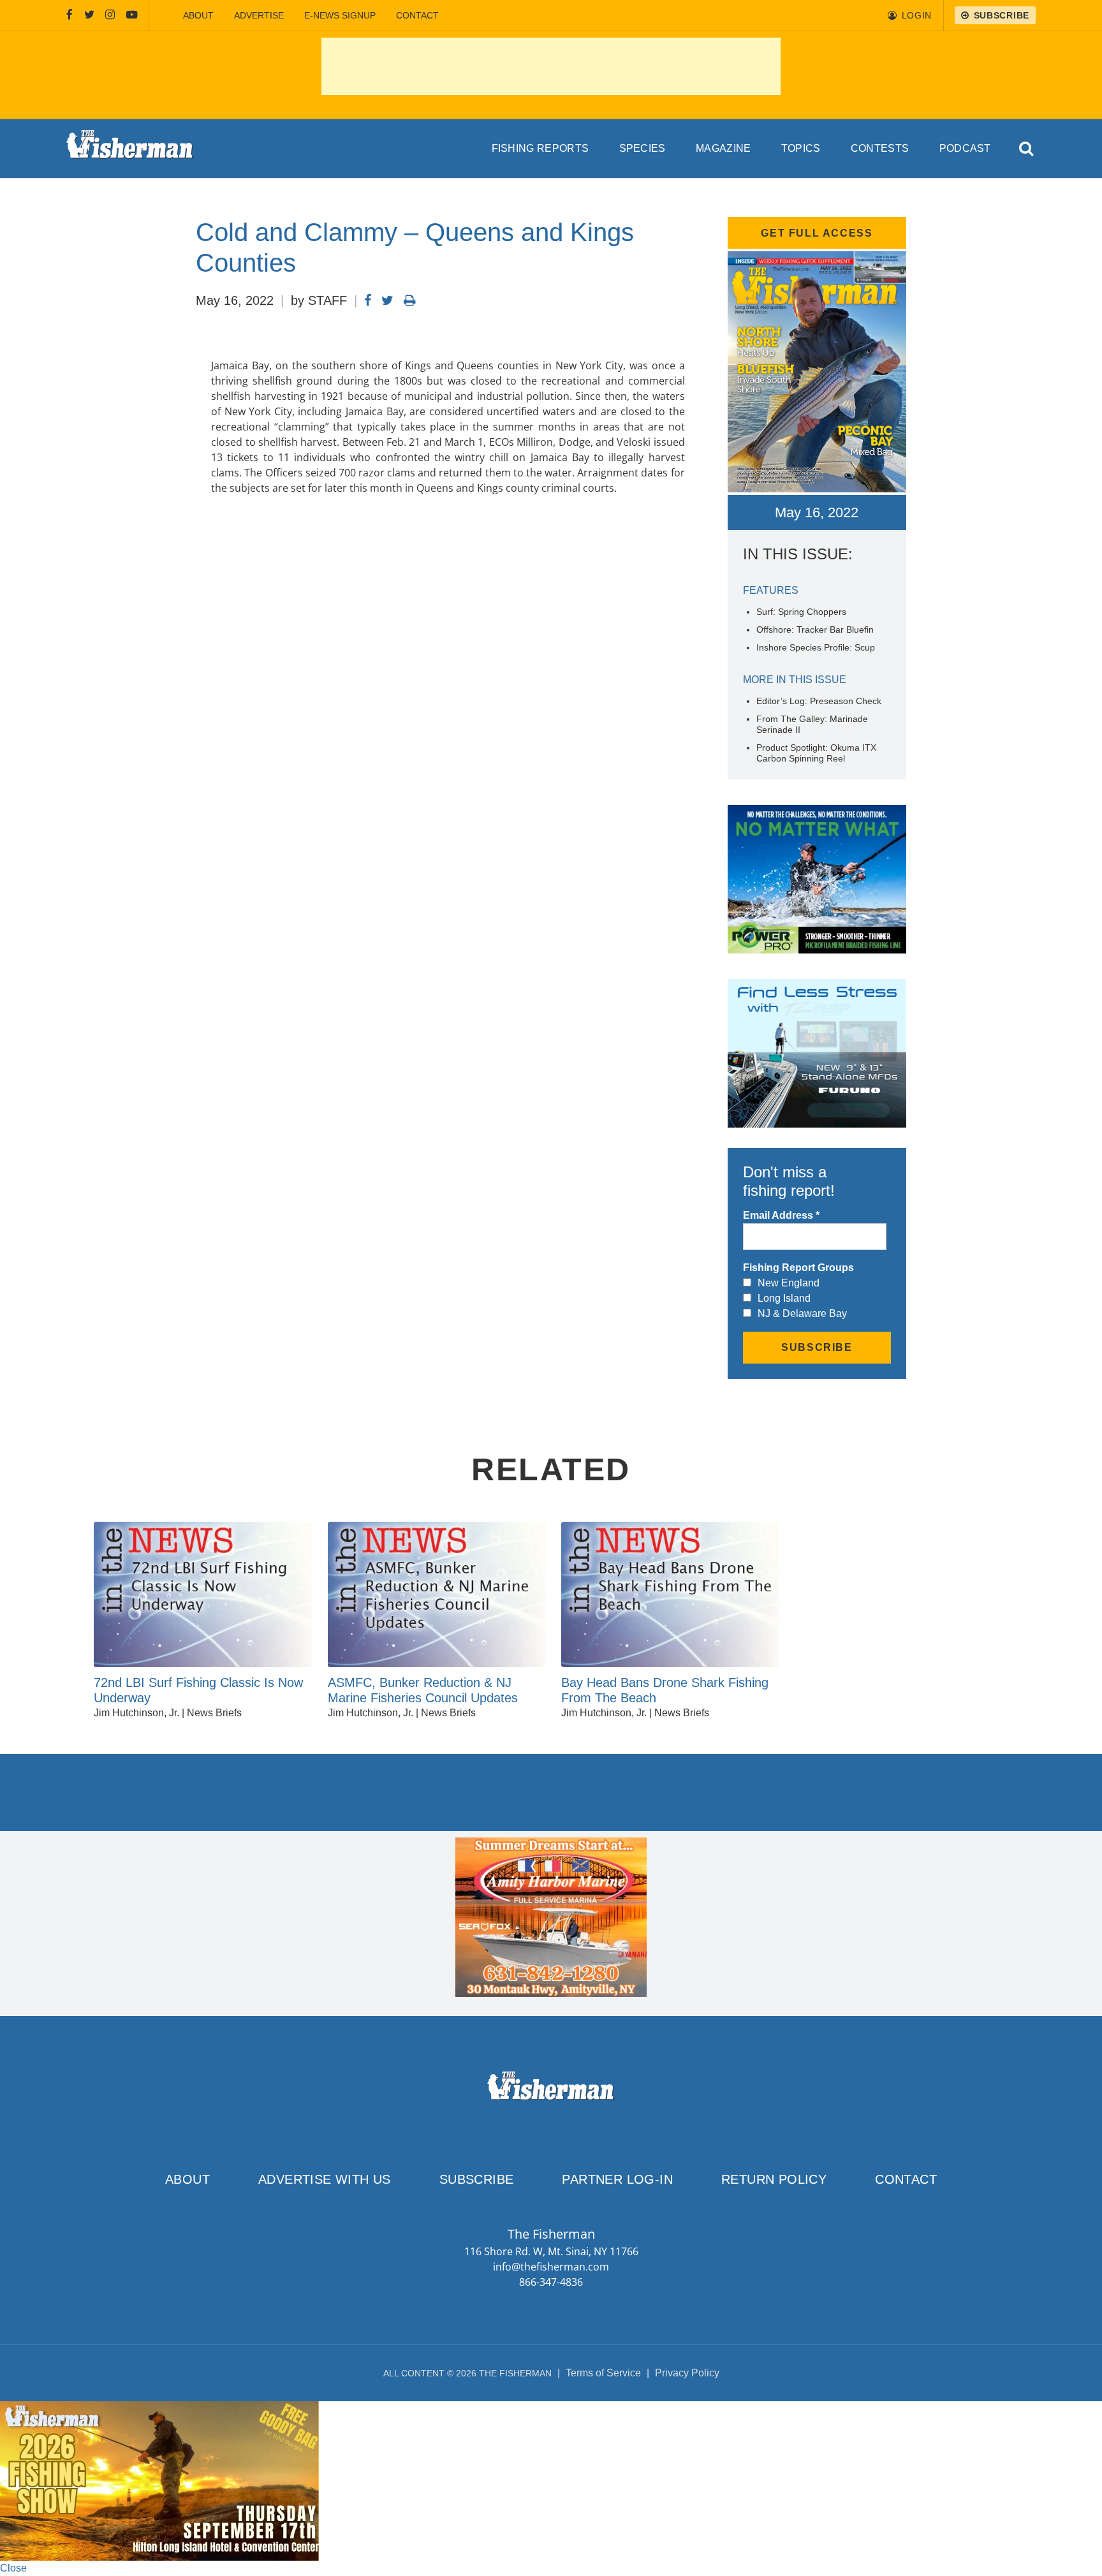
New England (789, 1283)
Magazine (724, 148)
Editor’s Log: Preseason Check (819, 701)
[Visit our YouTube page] (132, 15)
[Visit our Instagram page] (110, 15)
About (198, 15)
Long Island (784, 1298)
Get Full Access (817, 233)
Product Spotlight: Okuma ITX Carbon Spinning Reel (816, 753)
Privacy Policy (687, 2373)
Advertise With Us (325, 2179)
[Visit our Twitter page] (89, 15)
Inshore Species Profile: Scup (816, 647)
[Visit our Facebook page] (70, 15)
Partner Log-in (617, 2179)
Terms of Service (603, 2373)
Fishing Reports (540, 148)
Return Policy (774, 2179)
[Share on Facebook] (368, 300)
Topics (801, 148)
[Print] (410, 300)
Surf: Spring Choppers (801, 612)
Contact (417, 15)
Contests (880, 148)
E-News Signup (340, 15)
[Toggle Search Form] (1027, 149)
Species (643, 148)
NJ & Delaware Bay (802, 1314)
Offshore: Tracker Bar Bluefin (815, 629)
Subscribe (477, 2179)
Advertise (259, 15)
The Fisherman (130, 149)
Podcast (965, 148)
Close (13, 2568)
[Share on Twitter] (387, 300)
